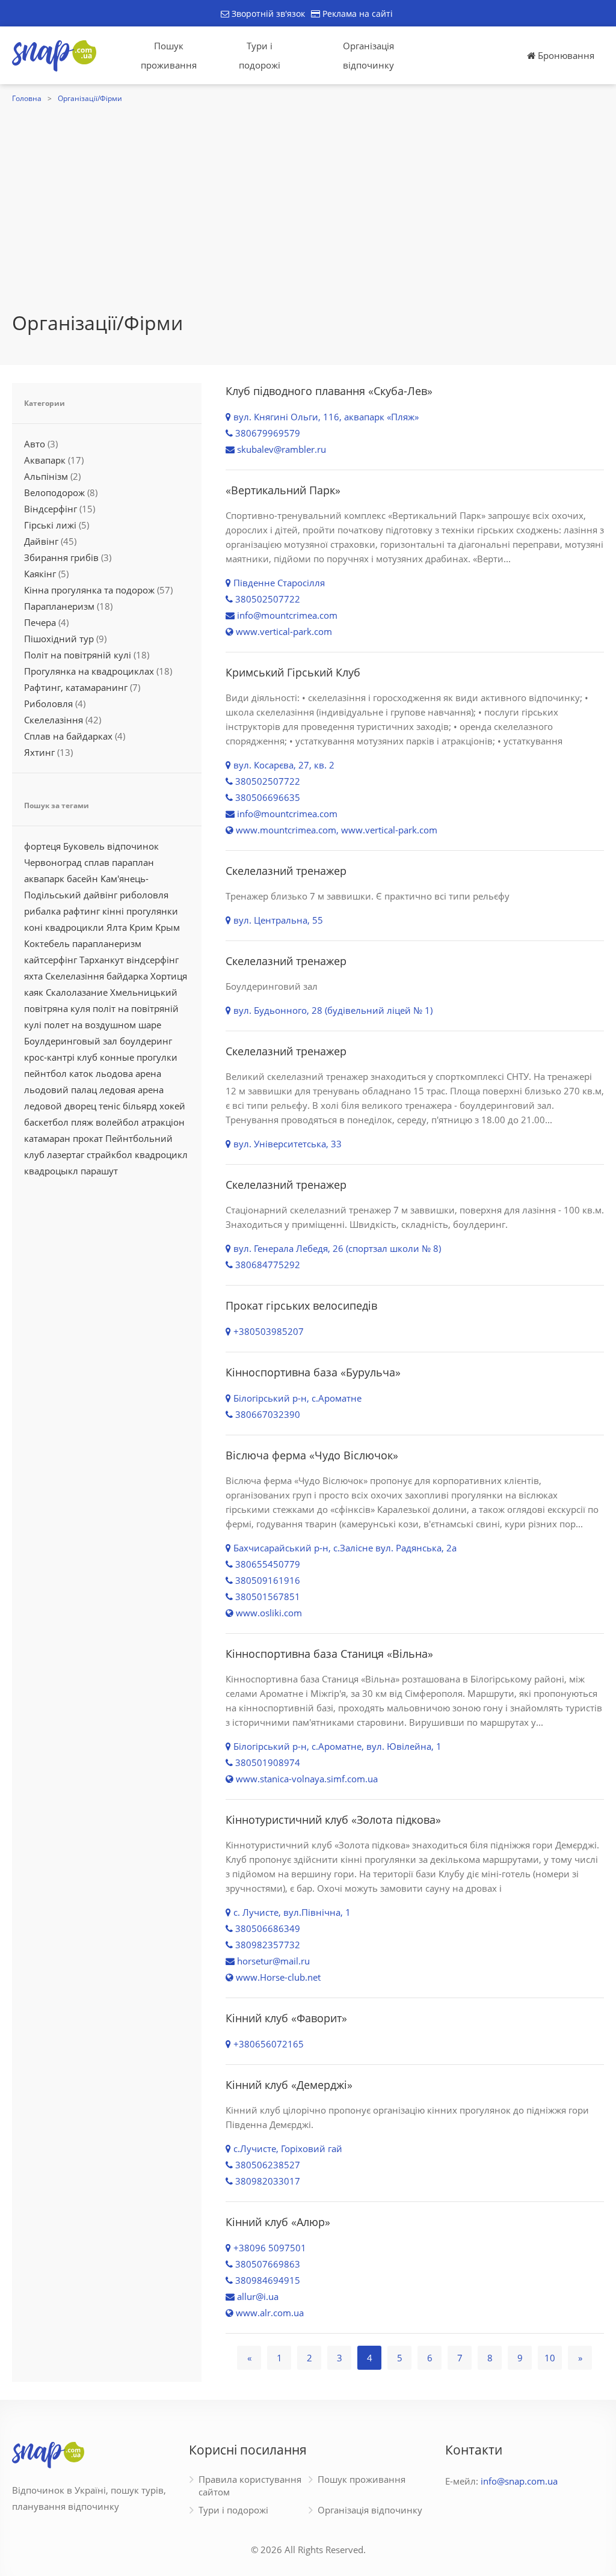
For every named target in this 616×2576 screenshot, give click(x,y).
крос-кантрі (49, 1057)
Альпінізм (46, 476)
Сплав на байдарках (68, 736)
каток (81, 1073)
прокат (88, 1138)
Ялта (117, 927)
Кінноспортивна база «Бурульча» (313, 1372)
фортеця (42, 846)
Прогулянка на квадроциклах (89, 671)
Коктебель (47, 943)
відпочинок (133, 846)
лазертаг (66, 1155)
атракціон (163, 1122)
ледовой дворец (60, 1106)
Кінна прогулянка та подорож (89, 590)
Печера (40, 622)
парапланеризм (107, 943)
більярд (140, 1106)
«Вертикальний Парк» (283, 490)
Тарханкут (102, 960)
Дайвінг (41, 541)
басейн (82, 879)
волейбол (117, 1122)
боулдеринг (146, 1041)
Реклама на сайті (356, 14)
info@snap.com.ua (519, 2481)
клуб (87, 1057)
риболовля (144, 895)
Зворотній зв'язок (267, 14)
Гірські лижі (50, 525)
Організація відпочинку (368, 55)
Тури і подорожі (260, 55)
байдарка (127, 976)
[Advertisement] (308, 197)
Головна (27, 98)
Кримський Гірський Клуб (293, 672)
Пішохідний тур (59, 639)
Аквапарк (45, 460)
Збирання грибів (61, 557)
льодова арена (128, 1073)
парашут (99, 1171)
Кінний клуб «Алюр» (278, 2222)
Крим (141, 927)
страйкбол (109, 1155)
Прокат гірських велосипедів (301, 1305)
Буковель (84, 846)
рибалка (42, 911)
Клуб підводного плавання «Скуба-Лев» (329, 391)
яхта (33, 976)
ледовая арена (131, 1090)
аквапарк (44, 879)
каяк (34, 992)
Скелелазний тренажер (286, 871)
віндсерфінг (152, 960)
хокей (172, 1106)
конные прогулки (139, 1057)
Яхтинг (39, 752)
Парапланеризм (59, 606)
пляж (82, 1122)
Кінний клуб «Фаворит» (286, 2018)
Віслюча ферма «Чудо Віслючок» (312, 1455)
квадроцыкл (51, 1171)
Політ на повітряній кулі (78, 655)
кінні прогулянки (140, 911)
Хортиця (169, 976)
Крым (168, 927)
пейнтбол (45, 1073)
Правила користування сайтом (250, 2486)
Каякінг (40, 574)
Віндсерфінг (51, 509)
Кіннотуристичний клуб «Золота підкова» (333, 1820)
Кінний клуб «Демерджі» (289, 2085)
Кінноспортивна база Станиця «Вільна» (329, 1654)
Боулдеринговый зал (71, 1041)
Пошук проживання (169, 55)
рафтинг (82, 911)
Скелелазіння (54, 720)
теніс (109, 1106)
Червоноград (53, 862)
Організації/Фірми (90, 98)
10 (550, 2358)
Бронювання (565, 55)
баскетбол (46, 1122)
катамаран (47, 1138)
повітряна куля (57, 1008)
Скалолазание (77, 992)
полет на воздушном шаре (103, 1025)
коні (33, 927)
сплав (97, 862)
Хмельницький (144, 992)
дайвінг (100, 895)
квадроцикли (75, 927)
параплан (133, 862)
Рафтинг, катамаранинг (76, 687)
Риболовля (48, 704)
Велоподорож (54, 492)
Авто (35, 444)
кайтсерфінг (51, 960)
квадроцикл (161, 1155)
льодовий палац (60, 1090)
